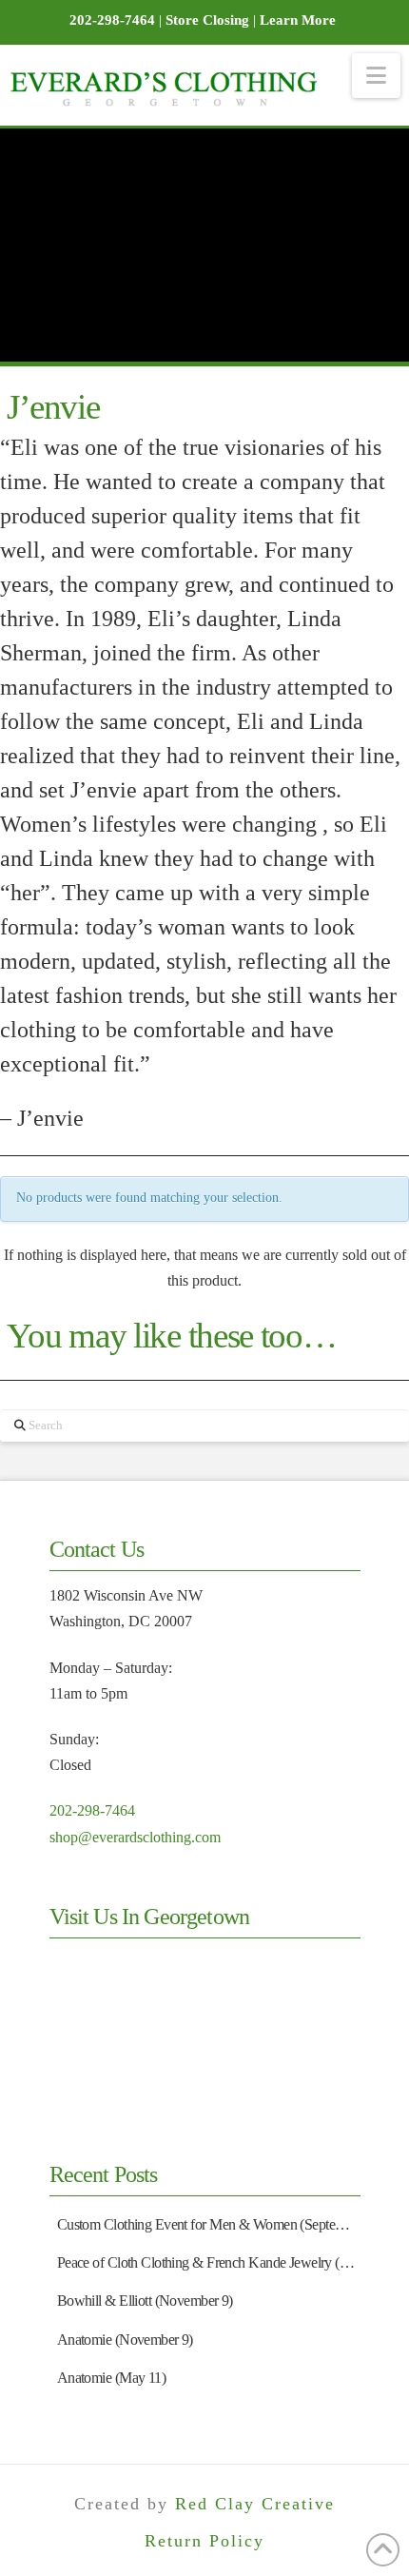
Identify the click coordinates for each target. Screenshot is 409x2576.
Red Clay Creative (255, 2504)
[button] (376, 76)
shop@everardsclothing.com (135, 1837)
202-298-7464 (92, 1810)
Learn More (298, 20)
